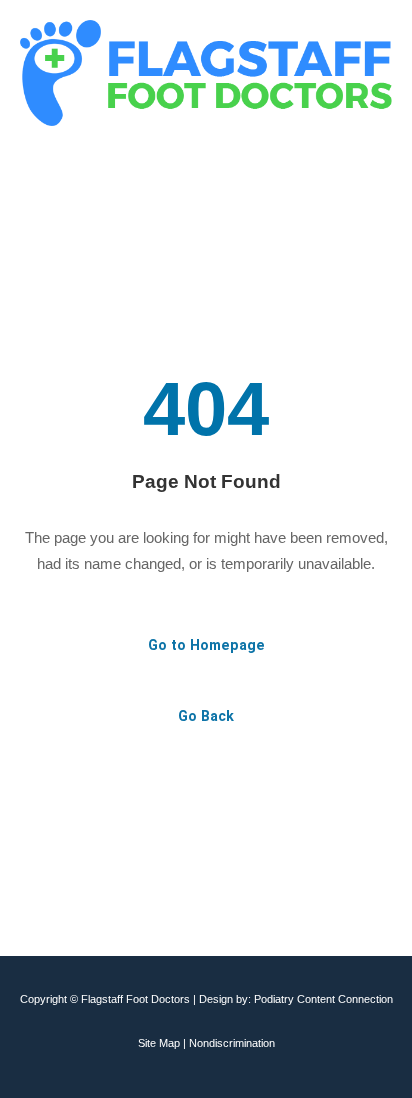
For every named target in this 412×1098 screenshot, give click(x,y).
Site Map (159, 1043)
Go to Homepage (206, 645)
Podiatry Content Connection (323, 999)
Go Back (206, 716)
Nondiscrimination (232, 1043)
